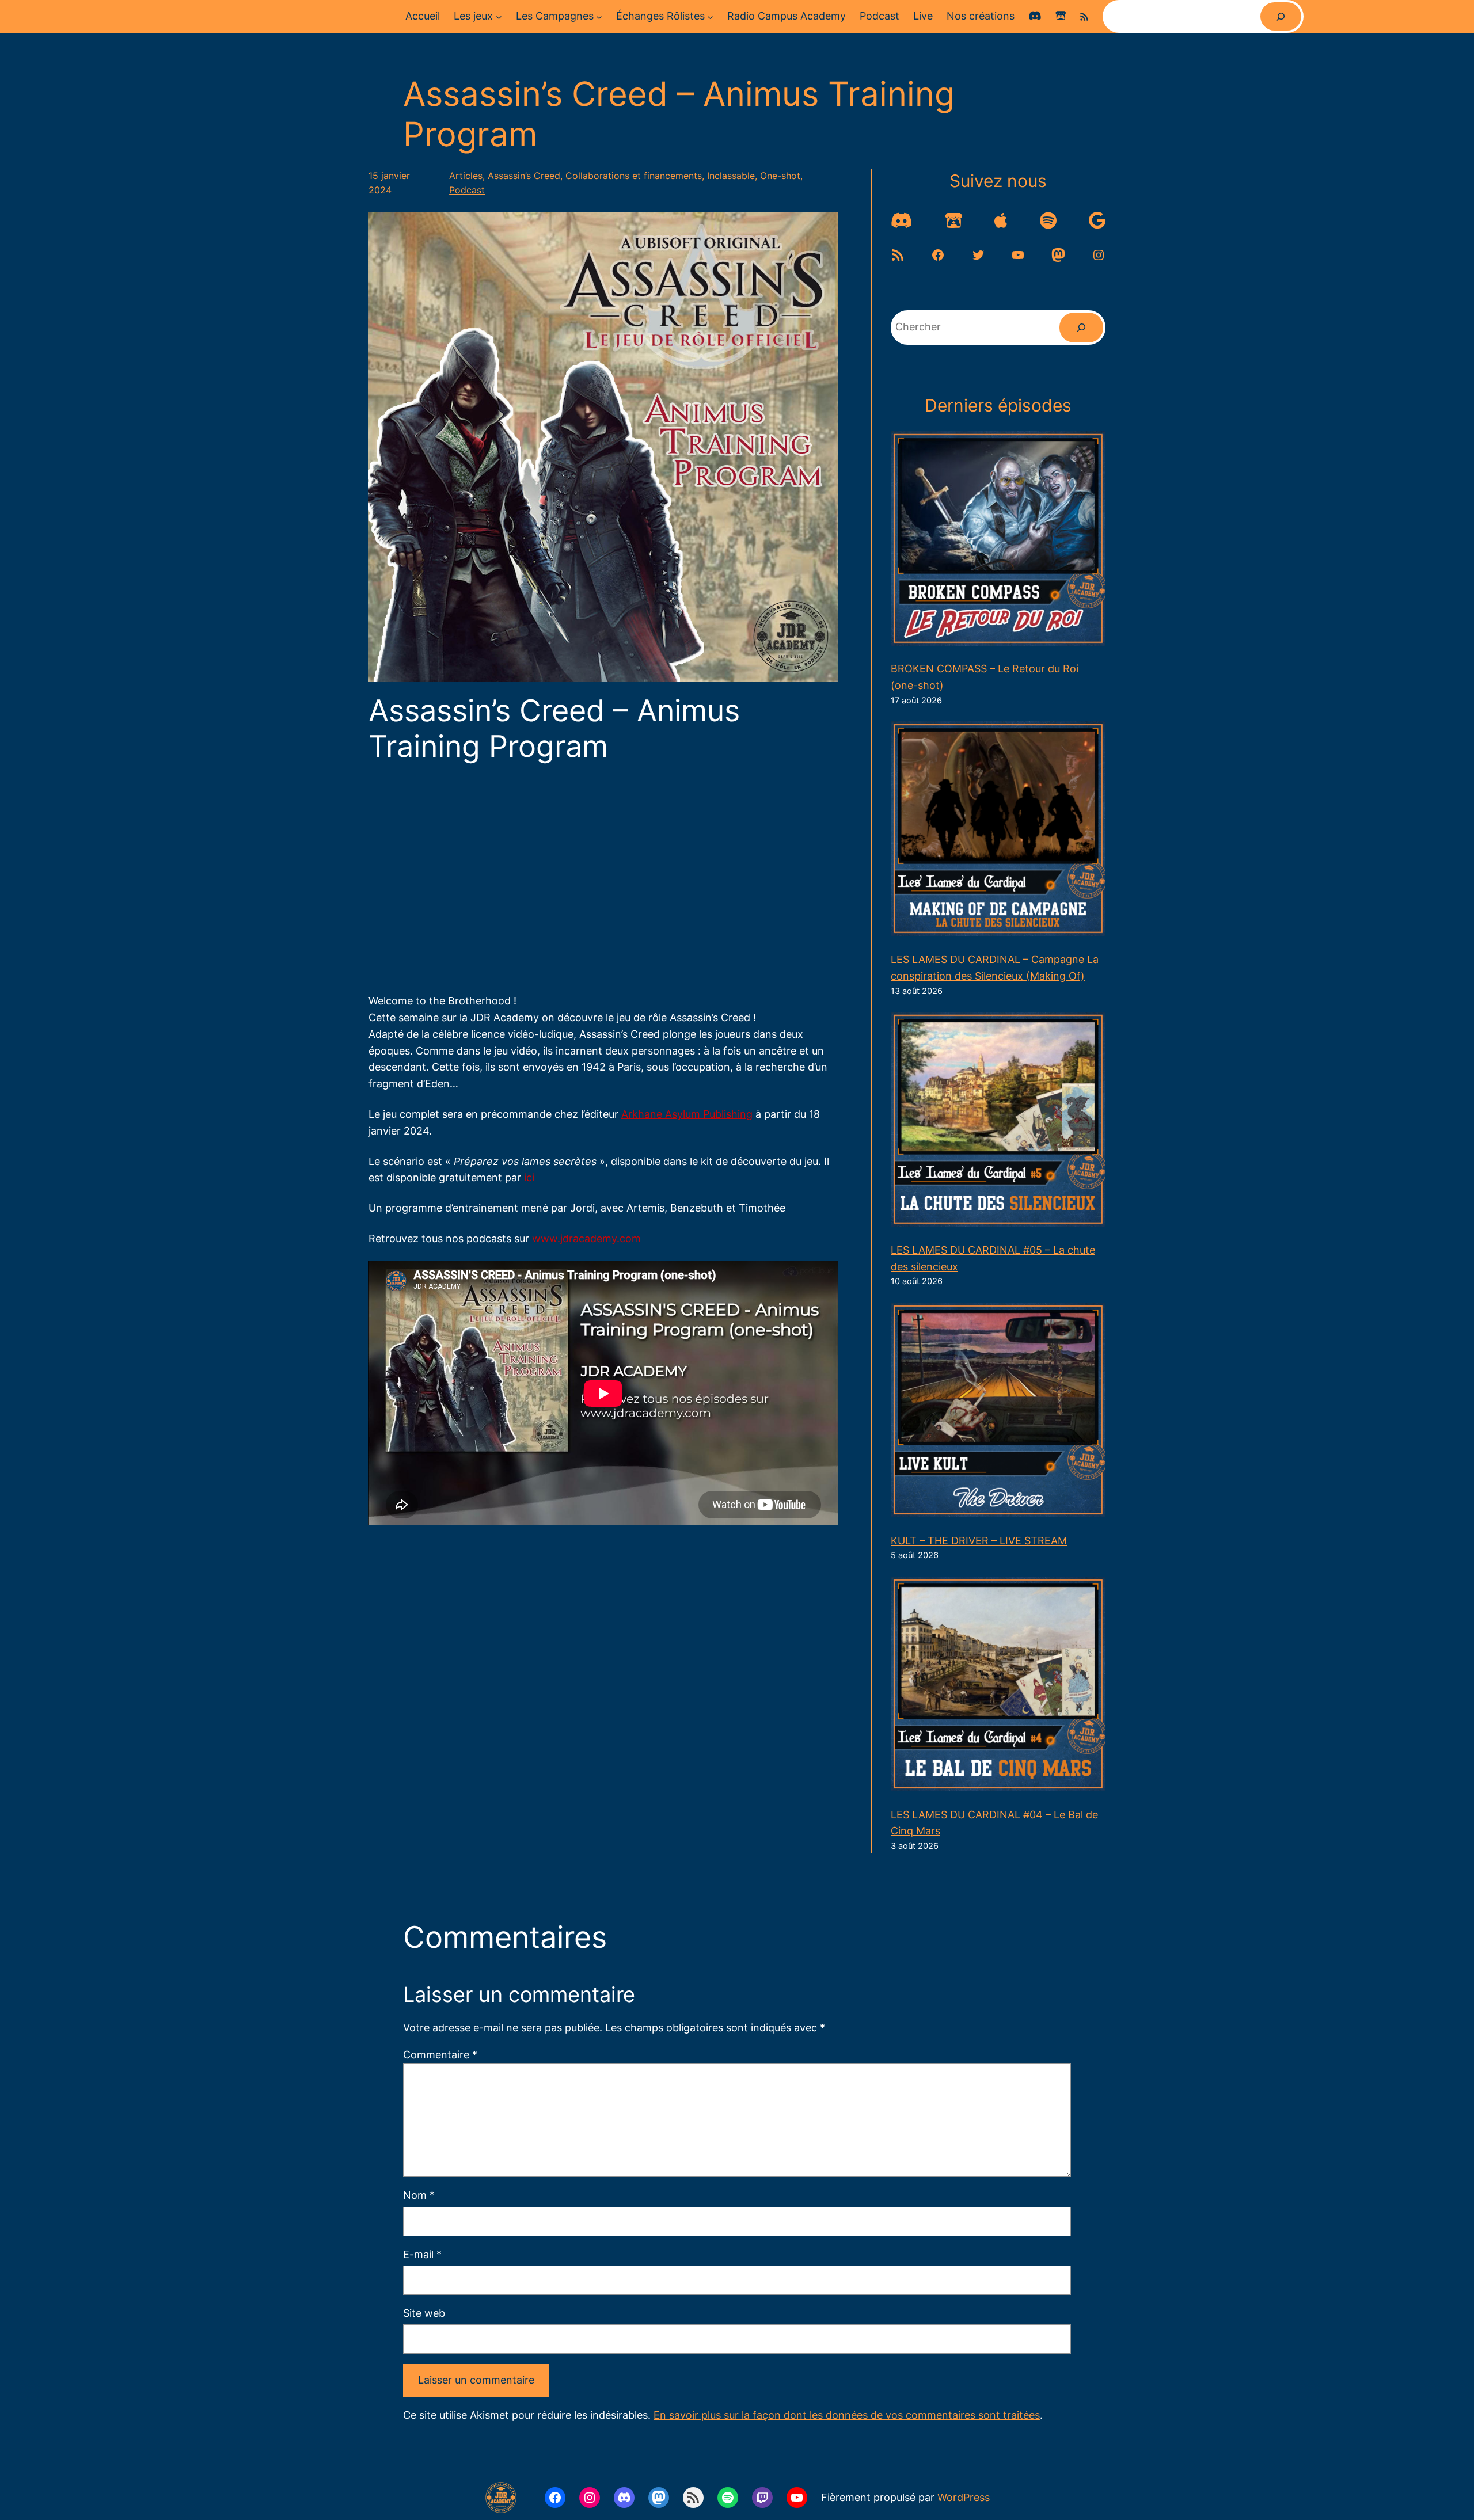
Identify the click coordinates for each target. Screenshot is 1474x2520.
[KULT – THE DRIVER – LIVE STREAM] (998, 1413)
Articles (466, 176)
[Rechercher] (1281, 16)
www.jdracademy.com (585, 1238)
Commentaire (440, 2055)
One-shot (780, 176)
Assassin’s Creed (524, 176)
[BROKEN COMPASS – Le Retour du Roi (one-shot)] (998, 541)
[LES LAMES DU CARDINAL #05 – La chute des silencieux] (998, 1122)
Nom (419, 2195)
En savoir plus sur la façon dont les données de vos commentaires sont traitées (847, 2415)
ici (529, 1177)
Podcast (467, 190)
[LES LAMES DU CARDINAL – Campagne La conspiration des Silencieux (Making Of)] (998, 831)
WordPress (964, 2497)
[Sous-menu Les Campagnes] (599, 16)
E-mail (422, 2254)
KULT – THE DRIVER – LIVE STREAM (979, 1541)
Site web (424, 2313)
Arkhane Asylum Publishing (687, 1114)
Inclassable (731, 176)
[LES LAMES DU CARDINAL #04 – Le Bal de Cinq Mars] (998, 1687)
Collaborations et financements (634, 176)
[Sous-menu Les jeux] (499, 16)
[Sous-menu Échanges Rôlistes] (710, 16)
